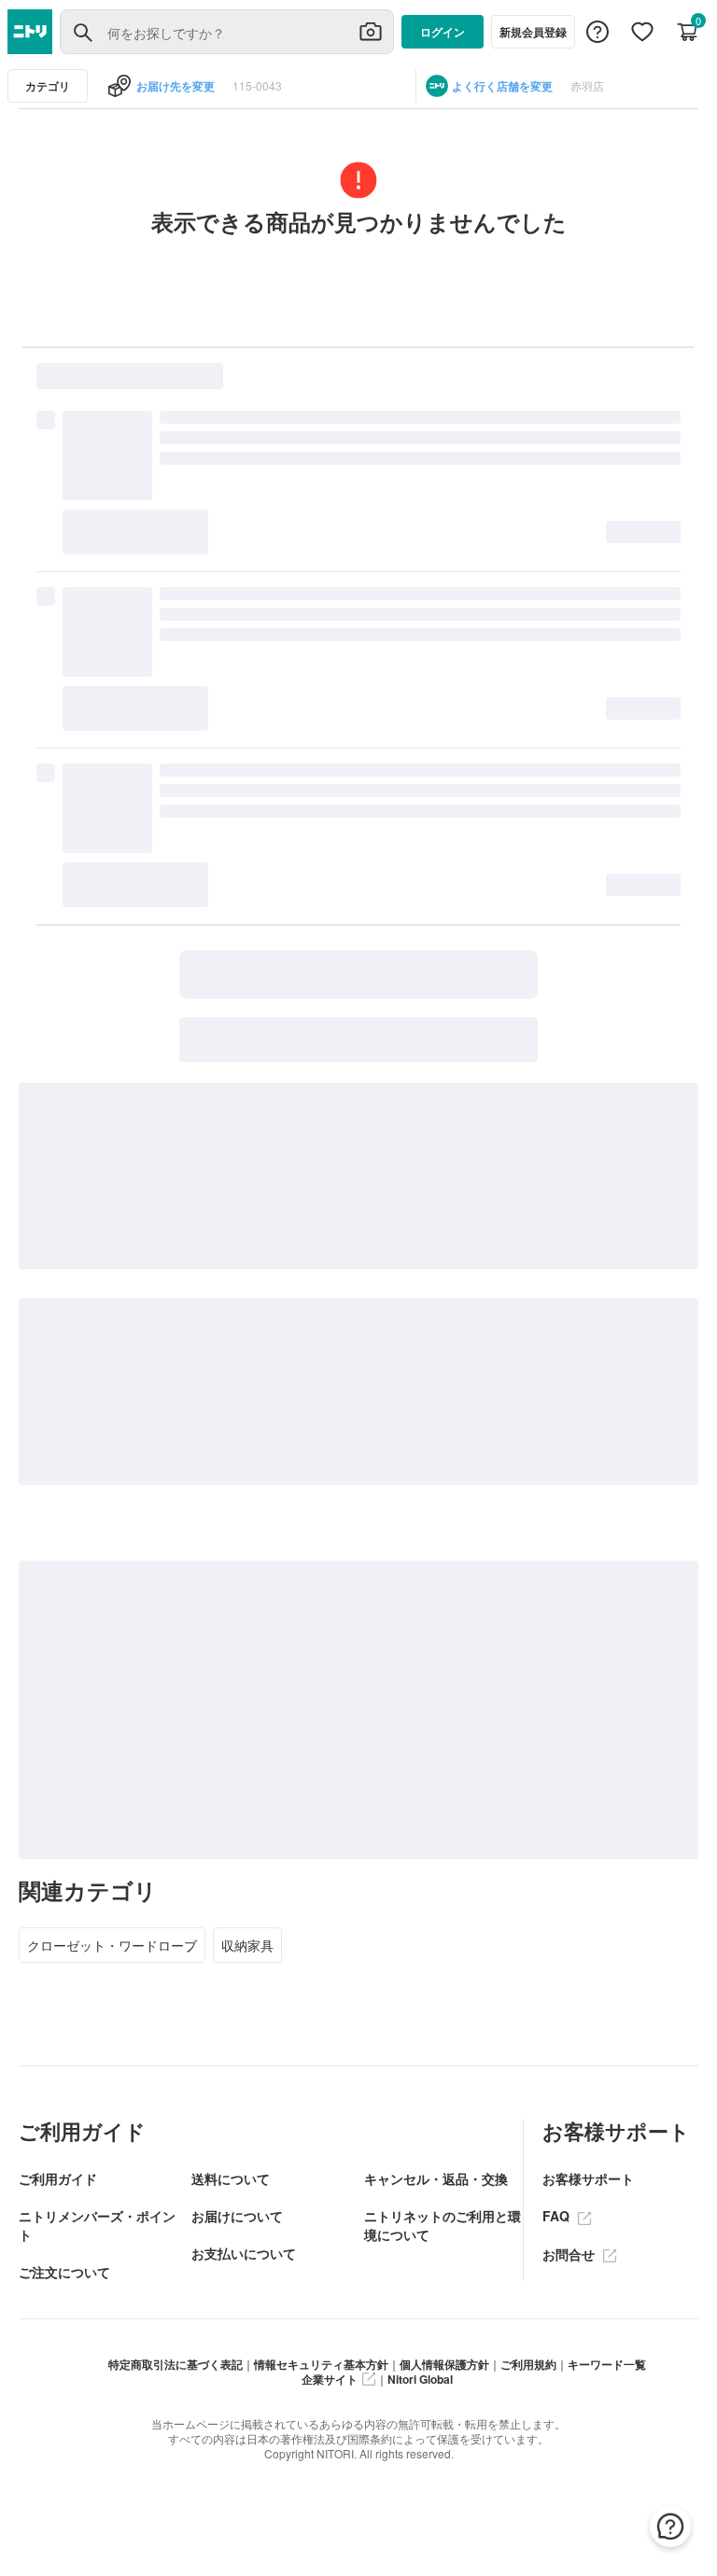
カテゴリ (48, 86)
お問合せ (570, 2254)
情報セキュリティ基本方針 (321, 2364)
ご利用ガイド (58, 2178)
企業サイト (330, 2379)
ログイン (443, 32)
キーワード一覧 (607, 2364)
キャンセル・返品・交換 (436, 2178)
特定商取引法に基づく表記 (176, 2364)
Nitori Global (420, 2379)
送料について (231, 2178)
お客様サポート (588, 2178)
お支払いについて (244, 2253)
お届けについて (237, 2216)
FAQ (558, 2216)
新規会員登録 (533, 32)
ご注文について (64, 2272)
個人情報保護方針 (444, 2364)
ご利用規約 (528, 2364)
